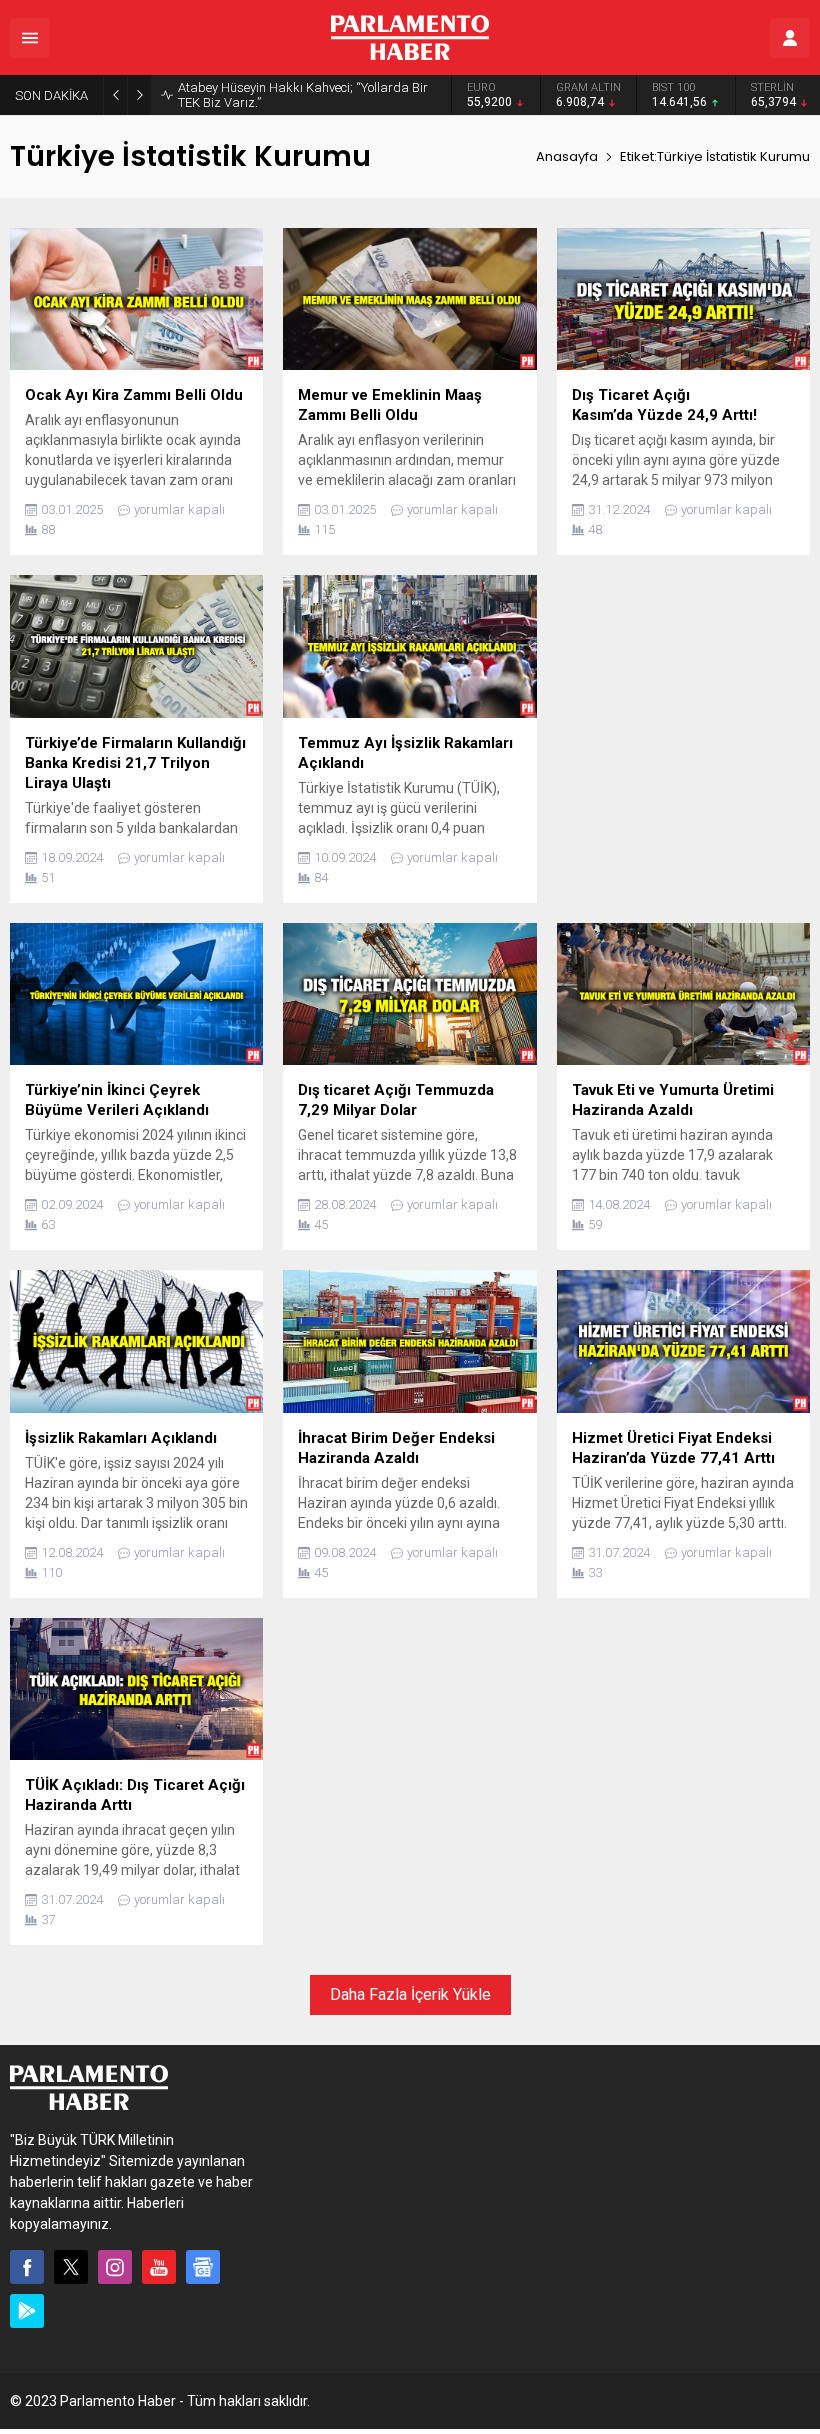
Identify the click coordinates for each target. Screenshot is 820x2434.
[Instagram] (115, 2267)
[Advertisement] (683, 717)
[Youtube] (159, 2267)
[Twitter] (71, 2267)
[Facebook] (27, 2267)
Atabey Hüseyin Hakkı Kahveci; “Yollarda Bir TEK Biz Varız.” (303, 95)
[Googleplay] (27, 2311)
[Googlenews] (203, 2267)
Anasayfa (567, 156)
